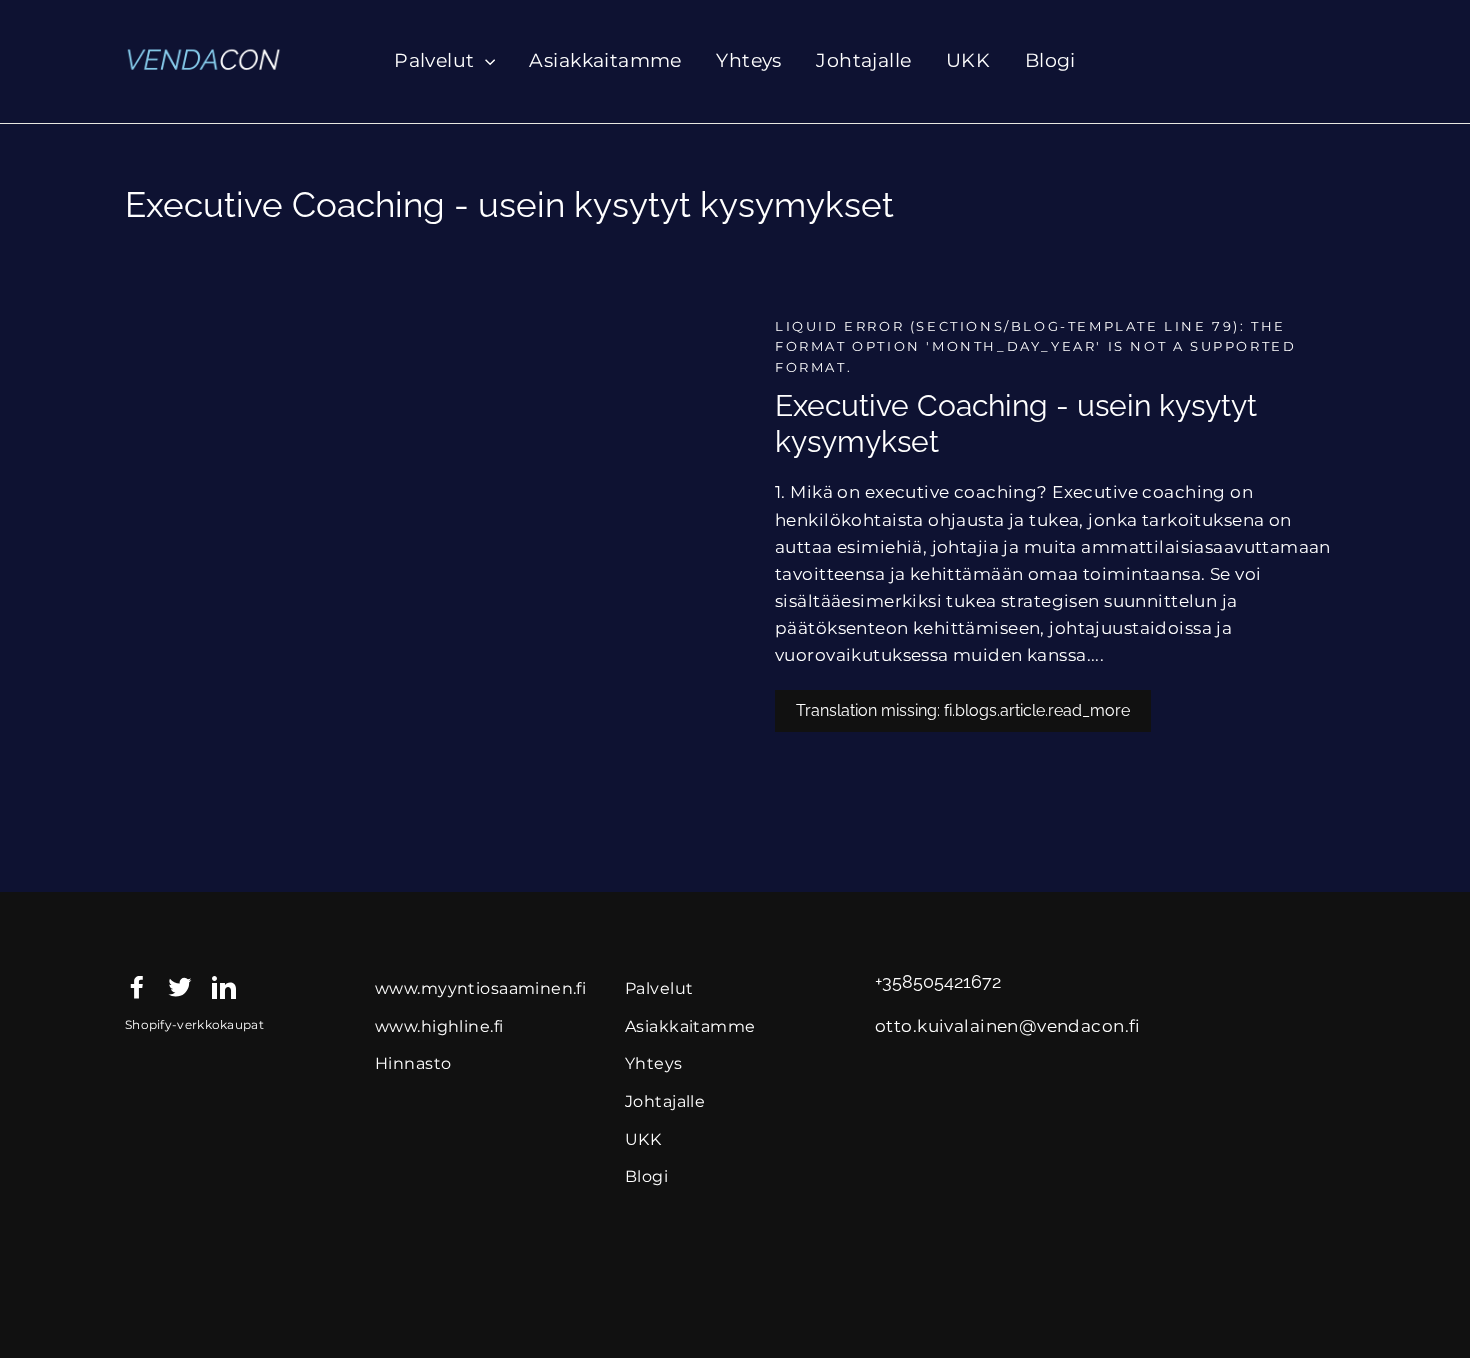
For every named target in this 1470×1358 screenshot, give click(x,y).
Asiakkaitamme (605, 60)
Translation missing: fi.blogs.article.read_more (963, 710)
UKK (968, 60)
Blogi (1050, 60)
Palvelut (437, 60)
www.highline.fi (439, 1026)
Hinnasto (413, 1063)
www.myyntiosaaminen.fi (480, 988)
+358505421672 (938, 982)
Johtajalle (863, 60)
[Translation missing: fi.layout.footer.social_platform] (137, 985)
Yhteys (749, 60)
